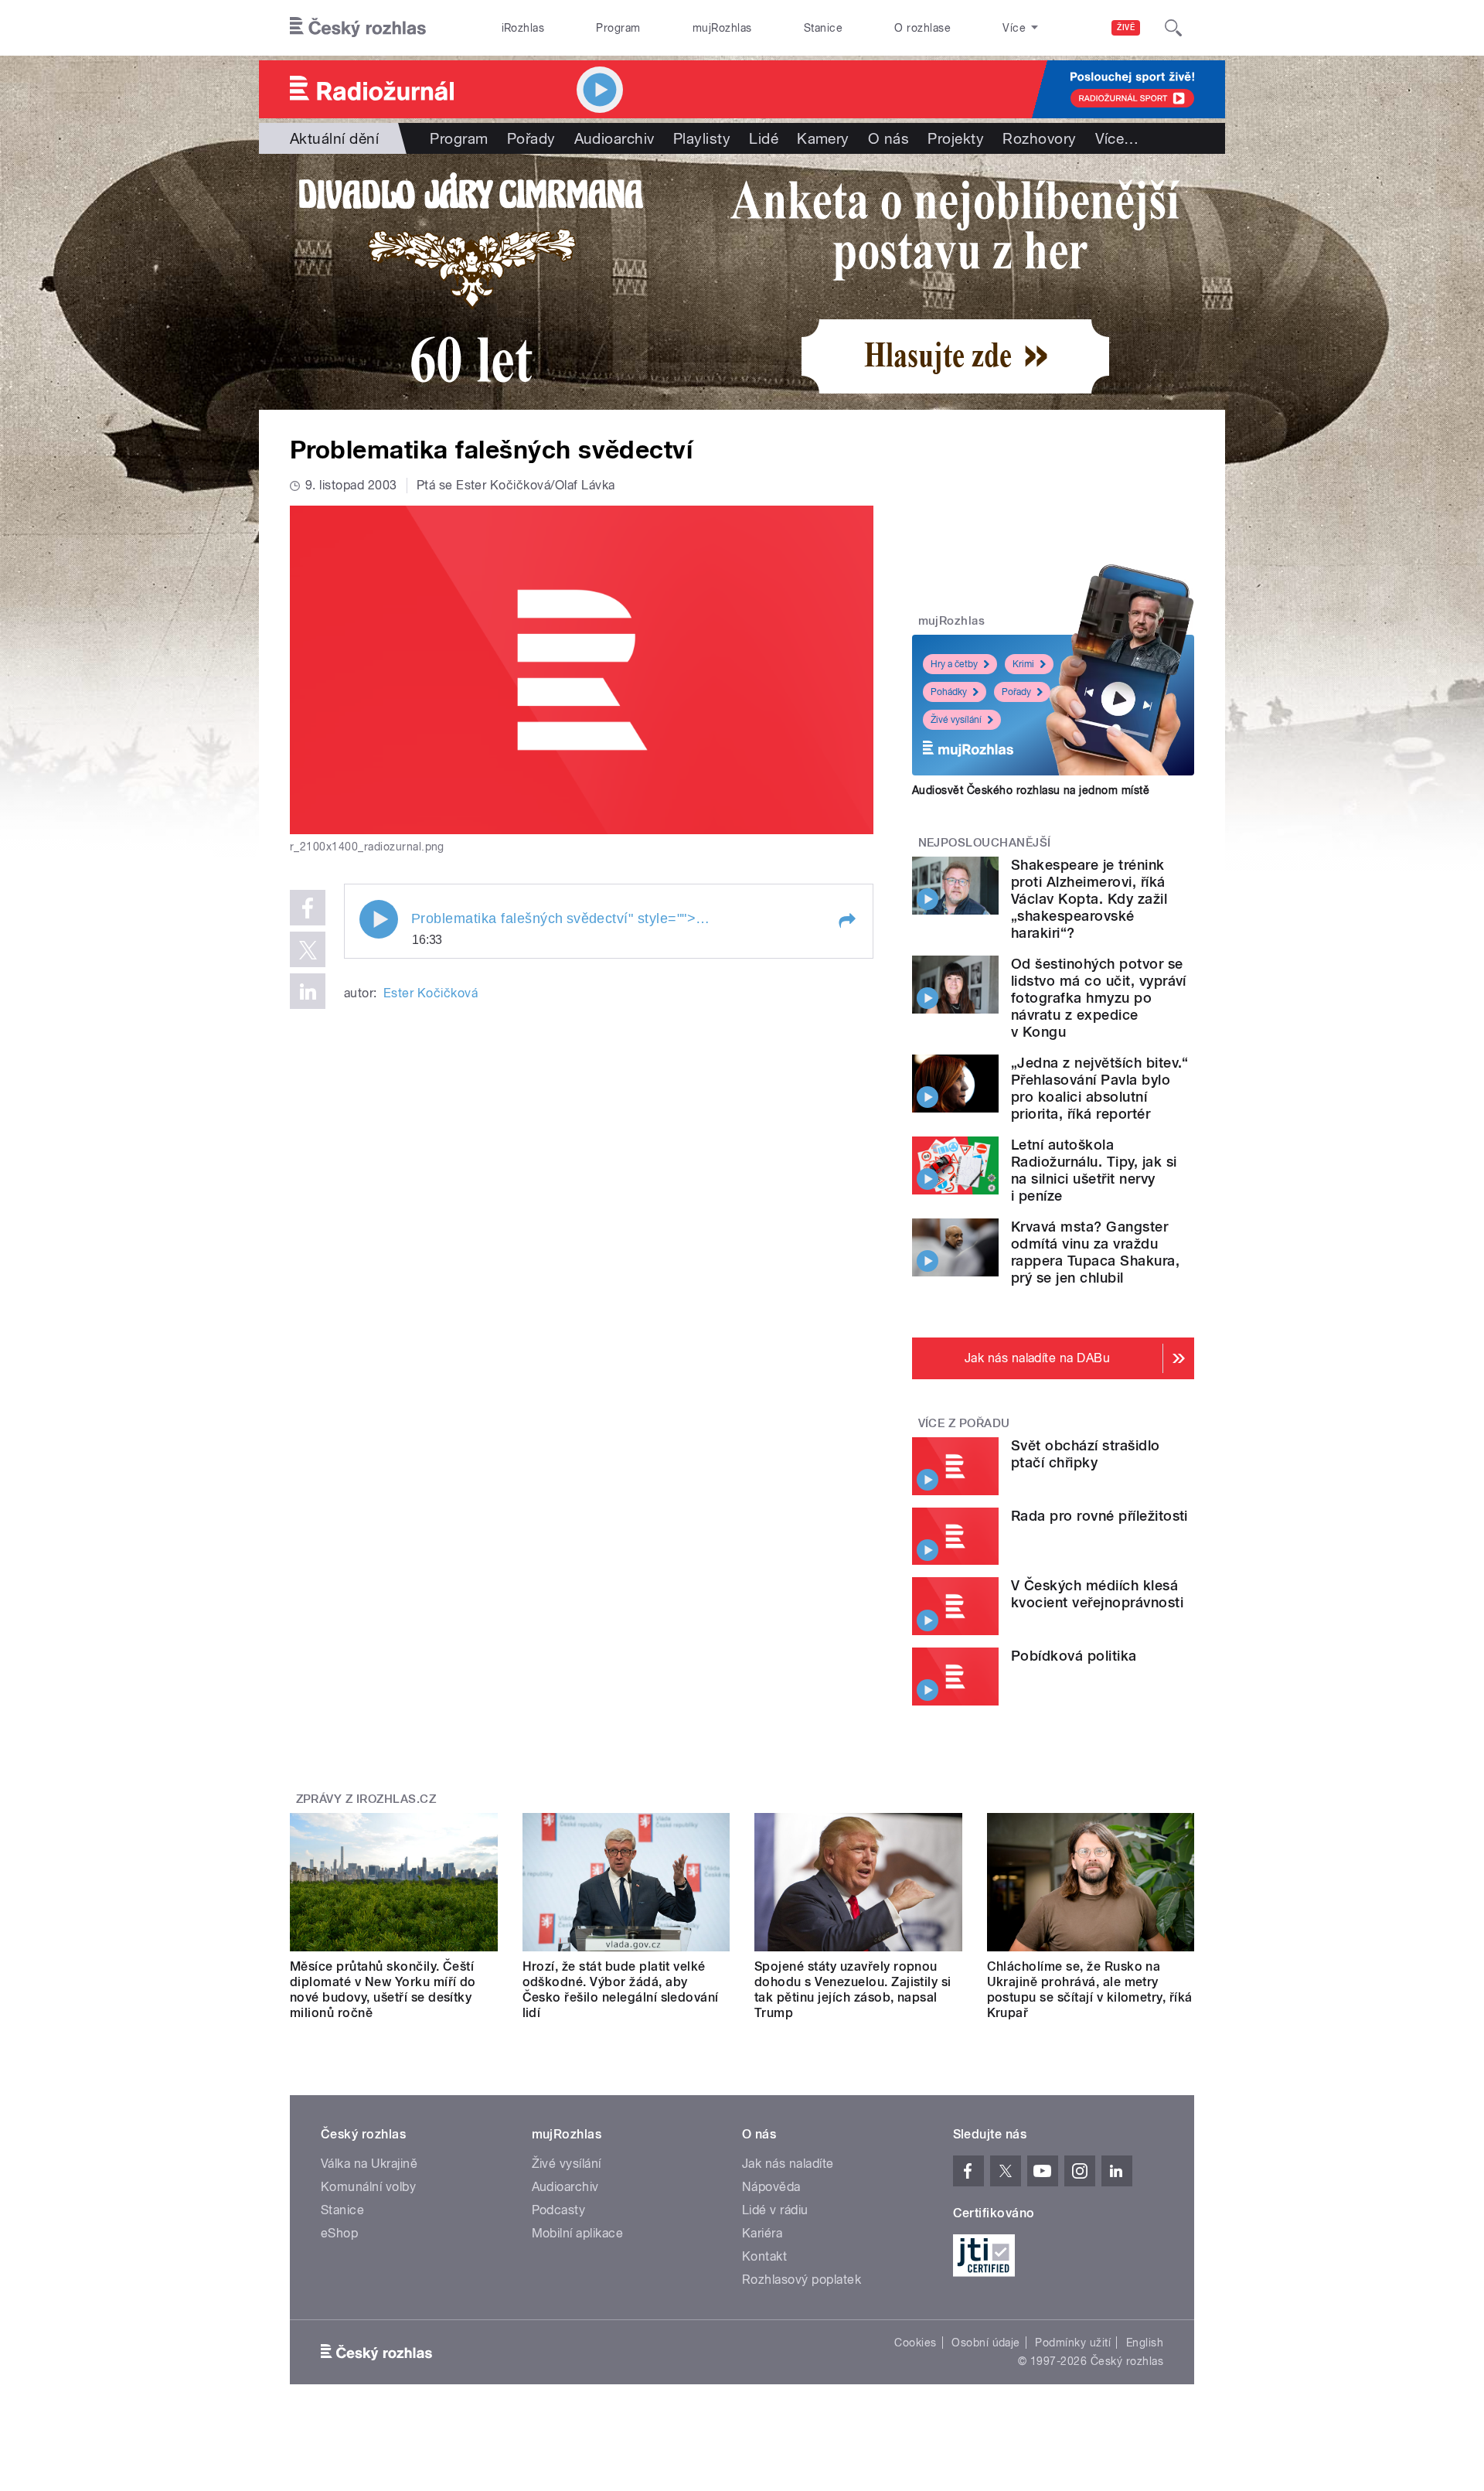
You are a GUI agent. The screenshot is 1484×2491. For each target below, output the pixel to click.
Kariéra (762, 2233)
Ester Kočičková (431, 993)
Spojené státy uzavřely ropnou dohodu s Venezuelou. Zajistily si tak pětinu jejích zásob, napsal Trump (853, 1990)
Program (618, 28)
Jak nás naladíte (788, 2164)
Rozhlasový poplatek (802, 2280)
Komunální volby (368, 2187)
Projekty (956, 138)
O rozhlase (922, 28)
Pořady (531, 138)
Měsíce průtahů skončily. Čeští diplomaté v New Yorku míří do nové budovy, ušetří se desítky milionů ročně (383, 1990)
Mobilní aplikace (578, 2233)
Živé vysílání (956, 720)
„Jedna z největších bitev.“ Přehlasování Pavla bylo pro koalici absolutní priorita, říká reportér (1100, 1088)
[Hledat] (1173, 28)
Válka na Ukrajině (369, 2164)
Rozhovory (1039, 138)
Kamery (823, 138)
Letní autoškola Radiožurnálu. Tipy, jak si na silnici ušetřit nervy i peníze (1094, 1170)
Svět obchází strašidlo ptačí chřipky (1086, 1454)
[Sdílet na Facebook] (308, 908)
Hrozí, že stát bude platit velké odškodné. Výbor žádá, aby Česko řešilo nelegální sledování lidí (621, 1990)
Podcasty (559, 2210)
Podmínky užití (1073, 2343)
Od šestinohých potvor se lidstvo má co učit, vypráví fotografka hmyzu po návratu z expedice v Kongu (1099, 998)
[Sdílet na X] (308, 949)
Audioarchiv (614, 138)
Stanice (823, 28)
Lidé (764, 138)
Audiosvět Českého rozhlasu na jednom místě (1031, 790)
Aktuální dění (334, 138)
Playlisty (702, 138)
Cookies (915, 2343)
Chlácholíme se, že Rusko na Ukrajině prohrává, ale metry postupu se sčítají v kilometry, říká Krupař (1090, 1990)
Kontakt (764, 2256)
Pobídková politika (1074, 1656)
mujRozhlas (722, 28)
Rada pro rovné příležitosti (1099, 1516)
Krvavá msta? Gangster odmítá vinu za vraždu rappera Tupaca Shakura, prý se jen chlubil (1095, 1252)
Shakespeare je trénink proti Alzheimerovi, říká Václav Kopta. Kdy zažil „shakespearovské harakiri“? (1089, 899)
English (1145, 2343)
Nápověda (771, 2187)
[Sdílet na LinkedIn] (308, 991)
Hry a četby (954, 664)
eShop (339, 2233)
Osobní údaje (986, 2343)
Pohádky (949, 692)
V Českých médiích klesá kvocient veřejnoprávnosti (1097, 1594)
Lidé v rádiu (775, 2210)
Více (1117, 138)
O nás (888, 138)
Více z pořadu (964, 1423)
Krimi (1023, 664)
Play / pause (379, 919)
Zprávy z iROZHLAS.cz (366, 1799)
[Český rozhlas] (358, 28)
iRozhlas (523, 28)
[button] (846, 921)
